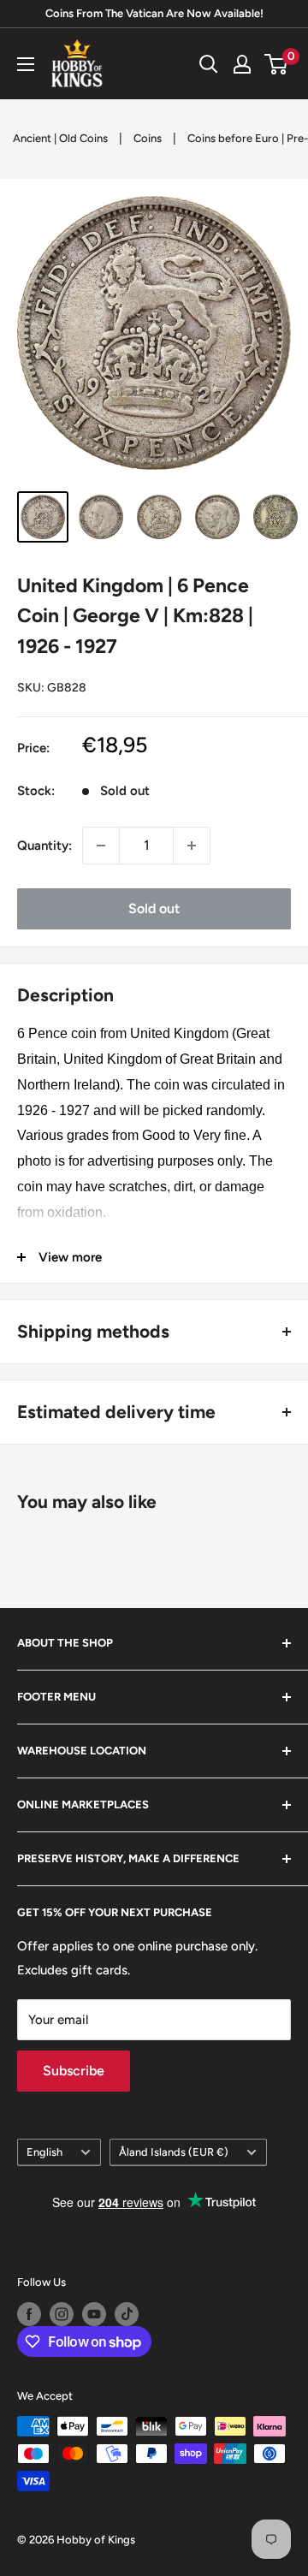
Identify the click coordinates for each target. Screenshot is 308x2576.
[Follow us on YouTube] (94, 2314)
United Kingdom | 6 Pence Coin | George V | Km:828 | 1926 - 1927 (135, 616)
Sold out (154, 908)
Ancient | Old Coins (60, 138)
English (44, 2152)
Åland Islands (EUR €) (174, 2152)
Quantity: (44, 846)
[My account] (242, 64)
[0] (277, 64)
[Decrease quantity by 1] (101, 846)
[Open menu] (26, 64)
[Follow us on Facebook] (29, 2314)
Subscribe (74, 2071)
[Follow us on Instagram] (62, 2314)
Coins (148, 138)
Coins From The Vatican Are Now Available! (154, 13)
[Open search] (209, 64)
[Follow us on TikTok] (127, 2314)
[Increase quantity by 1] (192, 846)
